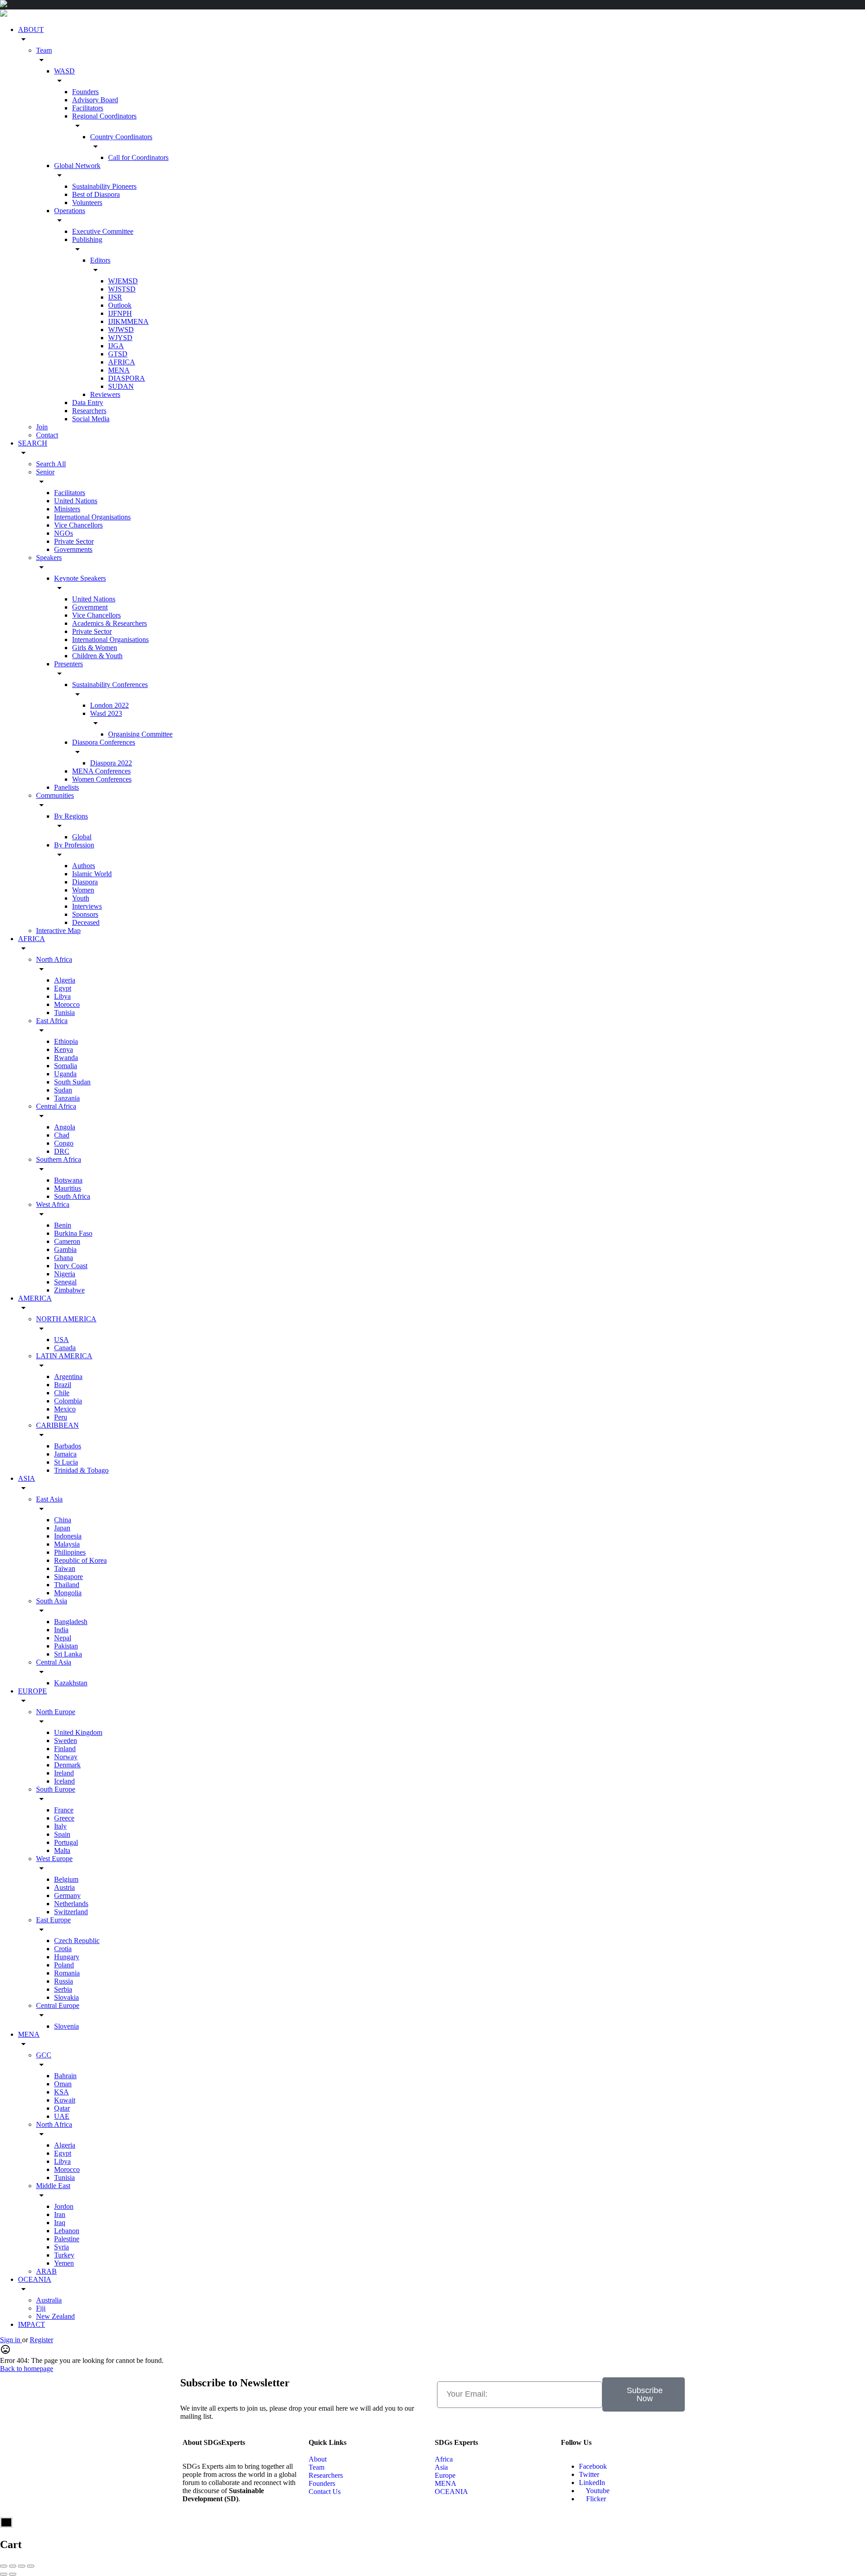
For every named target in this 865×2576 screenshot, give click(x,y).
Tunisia (64, 1013)
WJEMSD (123, 281)
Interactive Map (58, 931)
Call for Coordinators (138, 157)
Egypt (63, 988)
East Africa (52, 1021)
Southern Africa (59, 1159)
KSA (61, 2092)
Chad (62, 1135)
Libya (62, 996)
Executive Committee (103, 231)
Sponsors (85, 914)
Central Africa (56, 1106)
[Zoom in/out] (31, 2566)
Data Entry (88, 403)
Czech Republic (77, 1941)
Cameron (67, 1241)
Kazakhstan (71, 1683)
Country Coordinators (121, 137)
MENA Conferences (101, 771)
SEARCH (33, 443)
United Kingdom (78, 1732)
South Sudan (72, 1082)
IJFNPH (120, 313)
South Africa (72, 1196)
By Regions (71, 816)
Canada (65, 1348)
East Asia (49, 1499)
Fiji (41, 2308)
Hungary (67, 1957)
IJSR (115, 297)
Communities (55, 795)
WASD (64, 71)
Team (44, 50)
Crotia (63, 1949)
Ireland (64, 1773)
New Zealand (55, 2316)
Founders (85, 92)
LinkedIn (592, 2483)
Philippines (70, 1552)
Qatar (62, 2108)
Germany (67, 1896)
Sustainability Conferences (110, 685)
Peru (61, 1417)
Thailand (67, 1585)
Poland (64, 1965)
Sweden (66, 1741)
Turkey (64, 2255)
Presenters (68, 664)
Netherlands (71, 1904)
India (61, 1630)
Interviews (87, 906)
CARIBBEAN (57, 1425)
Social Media (91, 419)
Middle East (53, 2186)
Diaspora (85, 882)
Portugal (66, 1842)
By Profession (74, 845)
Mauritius (68, 1188)
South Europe (56, 1789)
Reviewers (105, 394)
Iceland (64, 1781)
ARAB (46, 2271)
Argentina (68, 1377)
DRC (62, 1151)
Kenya (64, 1049)
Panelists (66, 787)
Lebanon (67, 2231)
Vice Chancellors (78, 525)
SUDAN (121, 386)
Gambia (65, 1249)
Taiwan (65, 1568)
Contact (47, 435)
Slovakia (66, 1997)
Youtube (597, 2491)
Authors (84, 866)
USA (61, 1340)
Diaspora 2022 (111, 763)
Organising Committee (140, 734)
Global (82, 837)
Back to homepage (27, 2369)
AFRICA (122, 362)
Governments (73, 549)
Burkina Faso (73, 1233)
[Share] (13, 2566)
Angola (65, 1127)
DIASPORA (127, 378)
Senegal (65, 1282)
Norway (66, 1757)
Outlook (120, 305)
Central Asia (54, 1662)
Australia (49, 2300)
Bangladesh (71, 1622)
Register (41, 2340)
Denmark (67, 1765)
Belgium (66, 1879)
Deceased (86, 922)
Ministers (67, 509)
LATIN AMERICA (64, 1356)
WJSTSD (122, 289)
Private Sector (74, 541)
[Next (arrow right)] (13, 2574)
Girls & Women (95, 648)
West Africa (53, 1204)
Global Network (77, 166)
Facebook (593, 2466)
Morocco (67, 1004)
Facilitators (88, 108)
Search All (51, 464)
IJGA (116, 346)
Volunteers (87, 203)
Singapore (68, 1577)
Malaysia (67, 1544)
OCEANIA (35, 2279)
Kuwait (65, 2100)
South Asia (52, 1601)
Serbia (63, 1989)
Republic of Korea (80, 1560)
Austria (64, 1887)
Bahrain (65, 2076)
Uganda (65, 1074)
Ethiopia (66, 1041)
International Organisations (92, 517)
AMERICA (35, 1298)
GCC (44, 2055)
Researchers (89, 411)
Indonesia (68, 1536)
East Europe (53, 1920)
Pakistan (66, 1646)
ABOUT (31, 30)
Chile (62, 1393)
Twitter (589, 2474)
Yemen (64, 2263)
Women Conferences (102, 779)
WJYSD (120, 338)
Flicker (595, 2499)
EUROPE (32, 1691)
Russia (64, 1981)
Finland (65, 1749)
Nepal (63, 1638)
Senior (45, 472)
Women (83, 890)
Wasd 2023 (106, 713)
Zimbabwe (69, 1290)
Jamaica (65, 1454)
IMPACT (32, 2324)
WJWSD (121, 330)
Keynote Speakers (80, 578)
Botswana (68, 1180)
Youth (81, 898)
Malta (62, 1850)
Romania (67, 1973)
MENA (119, 370)
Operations (70, 211)
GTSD (118, 354)
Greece (64, 1818)
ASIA (27, 1478)
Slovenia (66, 2026)
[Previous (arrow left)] (4, 2574)
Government (90, 607)
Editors (100, 260)
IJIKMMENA (128, 321)
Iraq (60, 2223)
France (64, 1810)
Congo (64, 1143)
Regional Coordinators (104, 116)
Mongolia (68, 1593)
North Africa (54, 959)
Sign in (11, 2340)
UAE (62, 2116)
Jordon (64, 2206)
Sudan (63, 1090)
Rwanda (66, 1058)
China (63, 1520)
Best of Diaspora (96, 194)
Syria (61, 2247)
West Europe (54, 1859)
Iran (60, 2214)
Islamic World (92, 874)
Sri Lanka (68, 1654)
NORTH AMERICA (66, 1319)
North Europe (56, 1712)
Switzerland (71, 1912)
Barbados (68, 1446)
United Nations (76, 501)
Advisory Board (95, 100)
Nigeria (65, 1274)
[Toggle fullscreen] (22, 2566)
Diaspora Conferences (104, 742)
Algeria (65, 980)
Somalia (66, 1066)
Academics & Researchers (109, 623)
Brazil (63, 1385)
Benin (63, 1225)
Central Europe (58, 2005)
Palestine (67, 2239)
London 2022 (109, 705)
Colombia (68, 1401)
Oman (63, 2084)
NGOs (64, 533)
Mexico (65, 1409)
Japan (62, 1528)
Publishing (87, 239)
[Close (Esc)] (4, 2566)
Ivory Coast (71, 1266)
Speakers (49, 558)
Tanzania (67, 1098)
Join (42, 427)
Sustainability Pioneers (104, 186)
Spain (62, 1834)
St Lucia (66, 1462)
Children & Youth (97, 656)
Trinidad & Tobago (81, 1470)
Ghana (64, 1258)
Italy (60, 1826)
